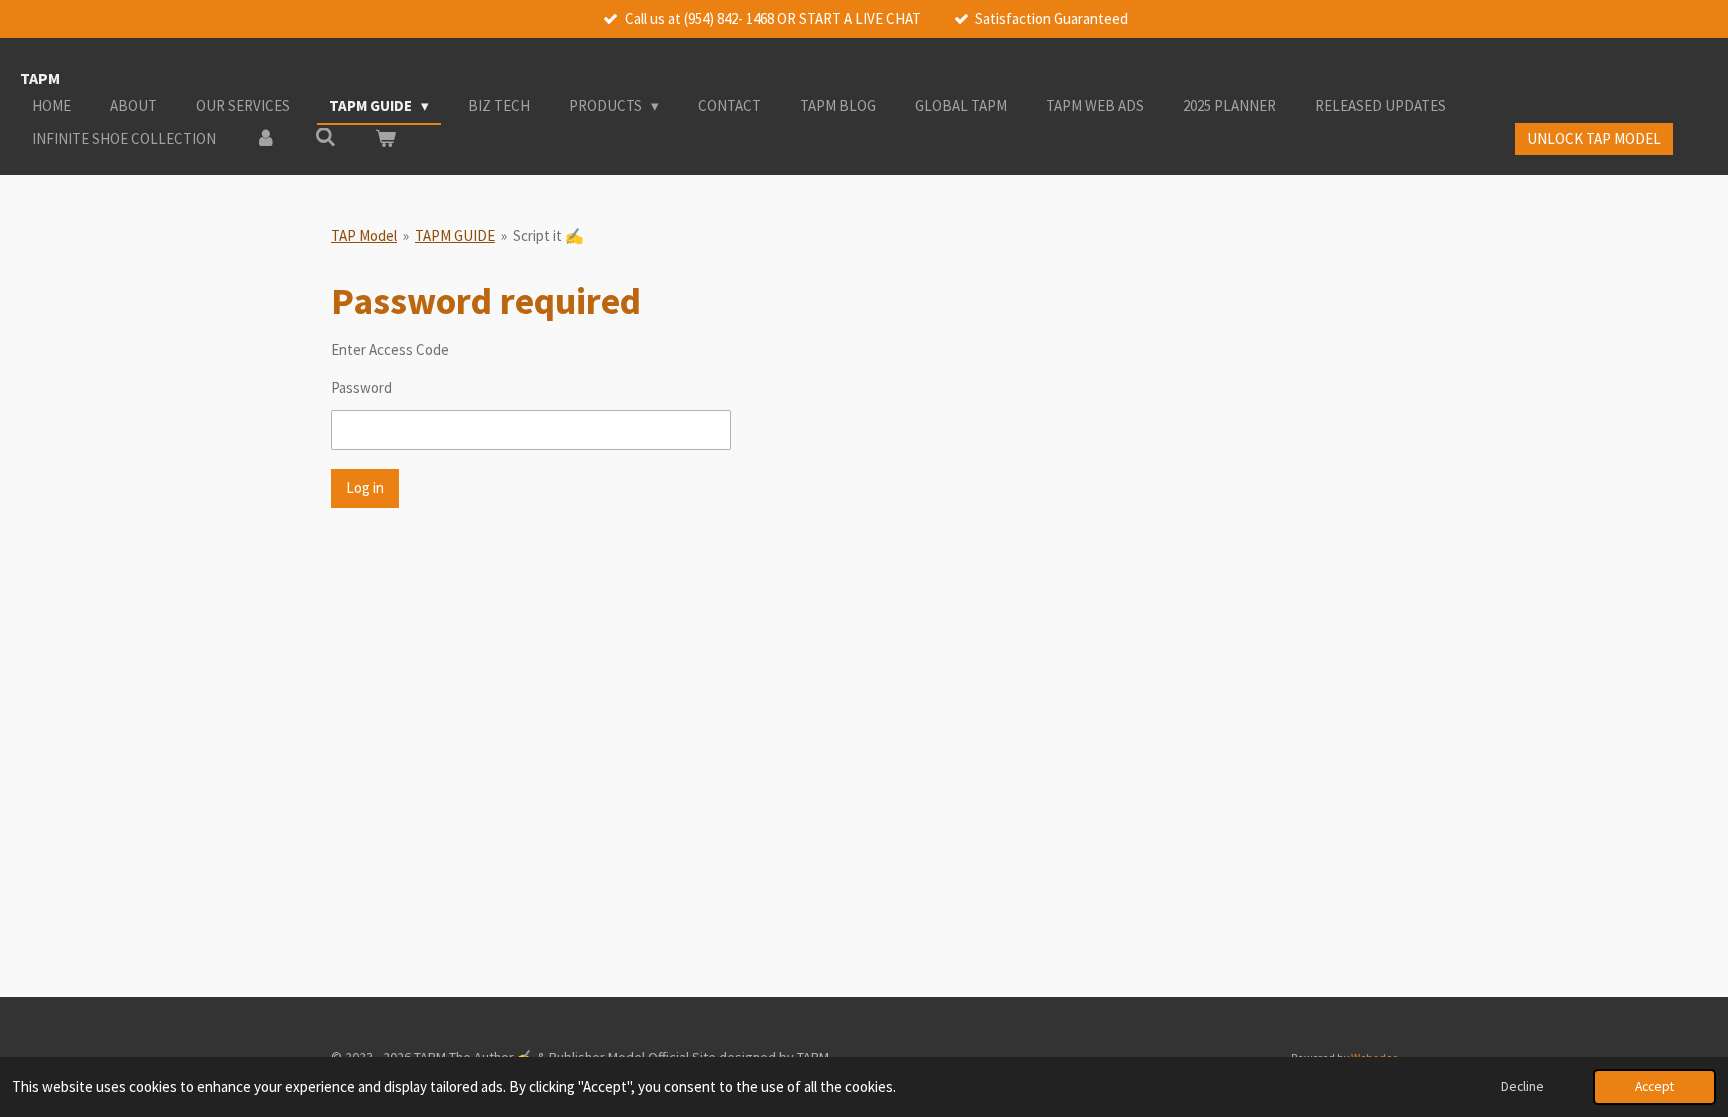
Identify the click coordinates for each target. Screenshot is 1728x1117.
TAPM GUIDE (455, 235)
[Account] (265, 139)
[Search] (325, 137)
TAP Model (364, 235)
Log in (365, 487)
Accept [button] (1654, 1086)
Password (361, 387)
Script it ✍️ (548, 235)
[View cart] (385, 139)
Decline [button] (1522, 1086)
